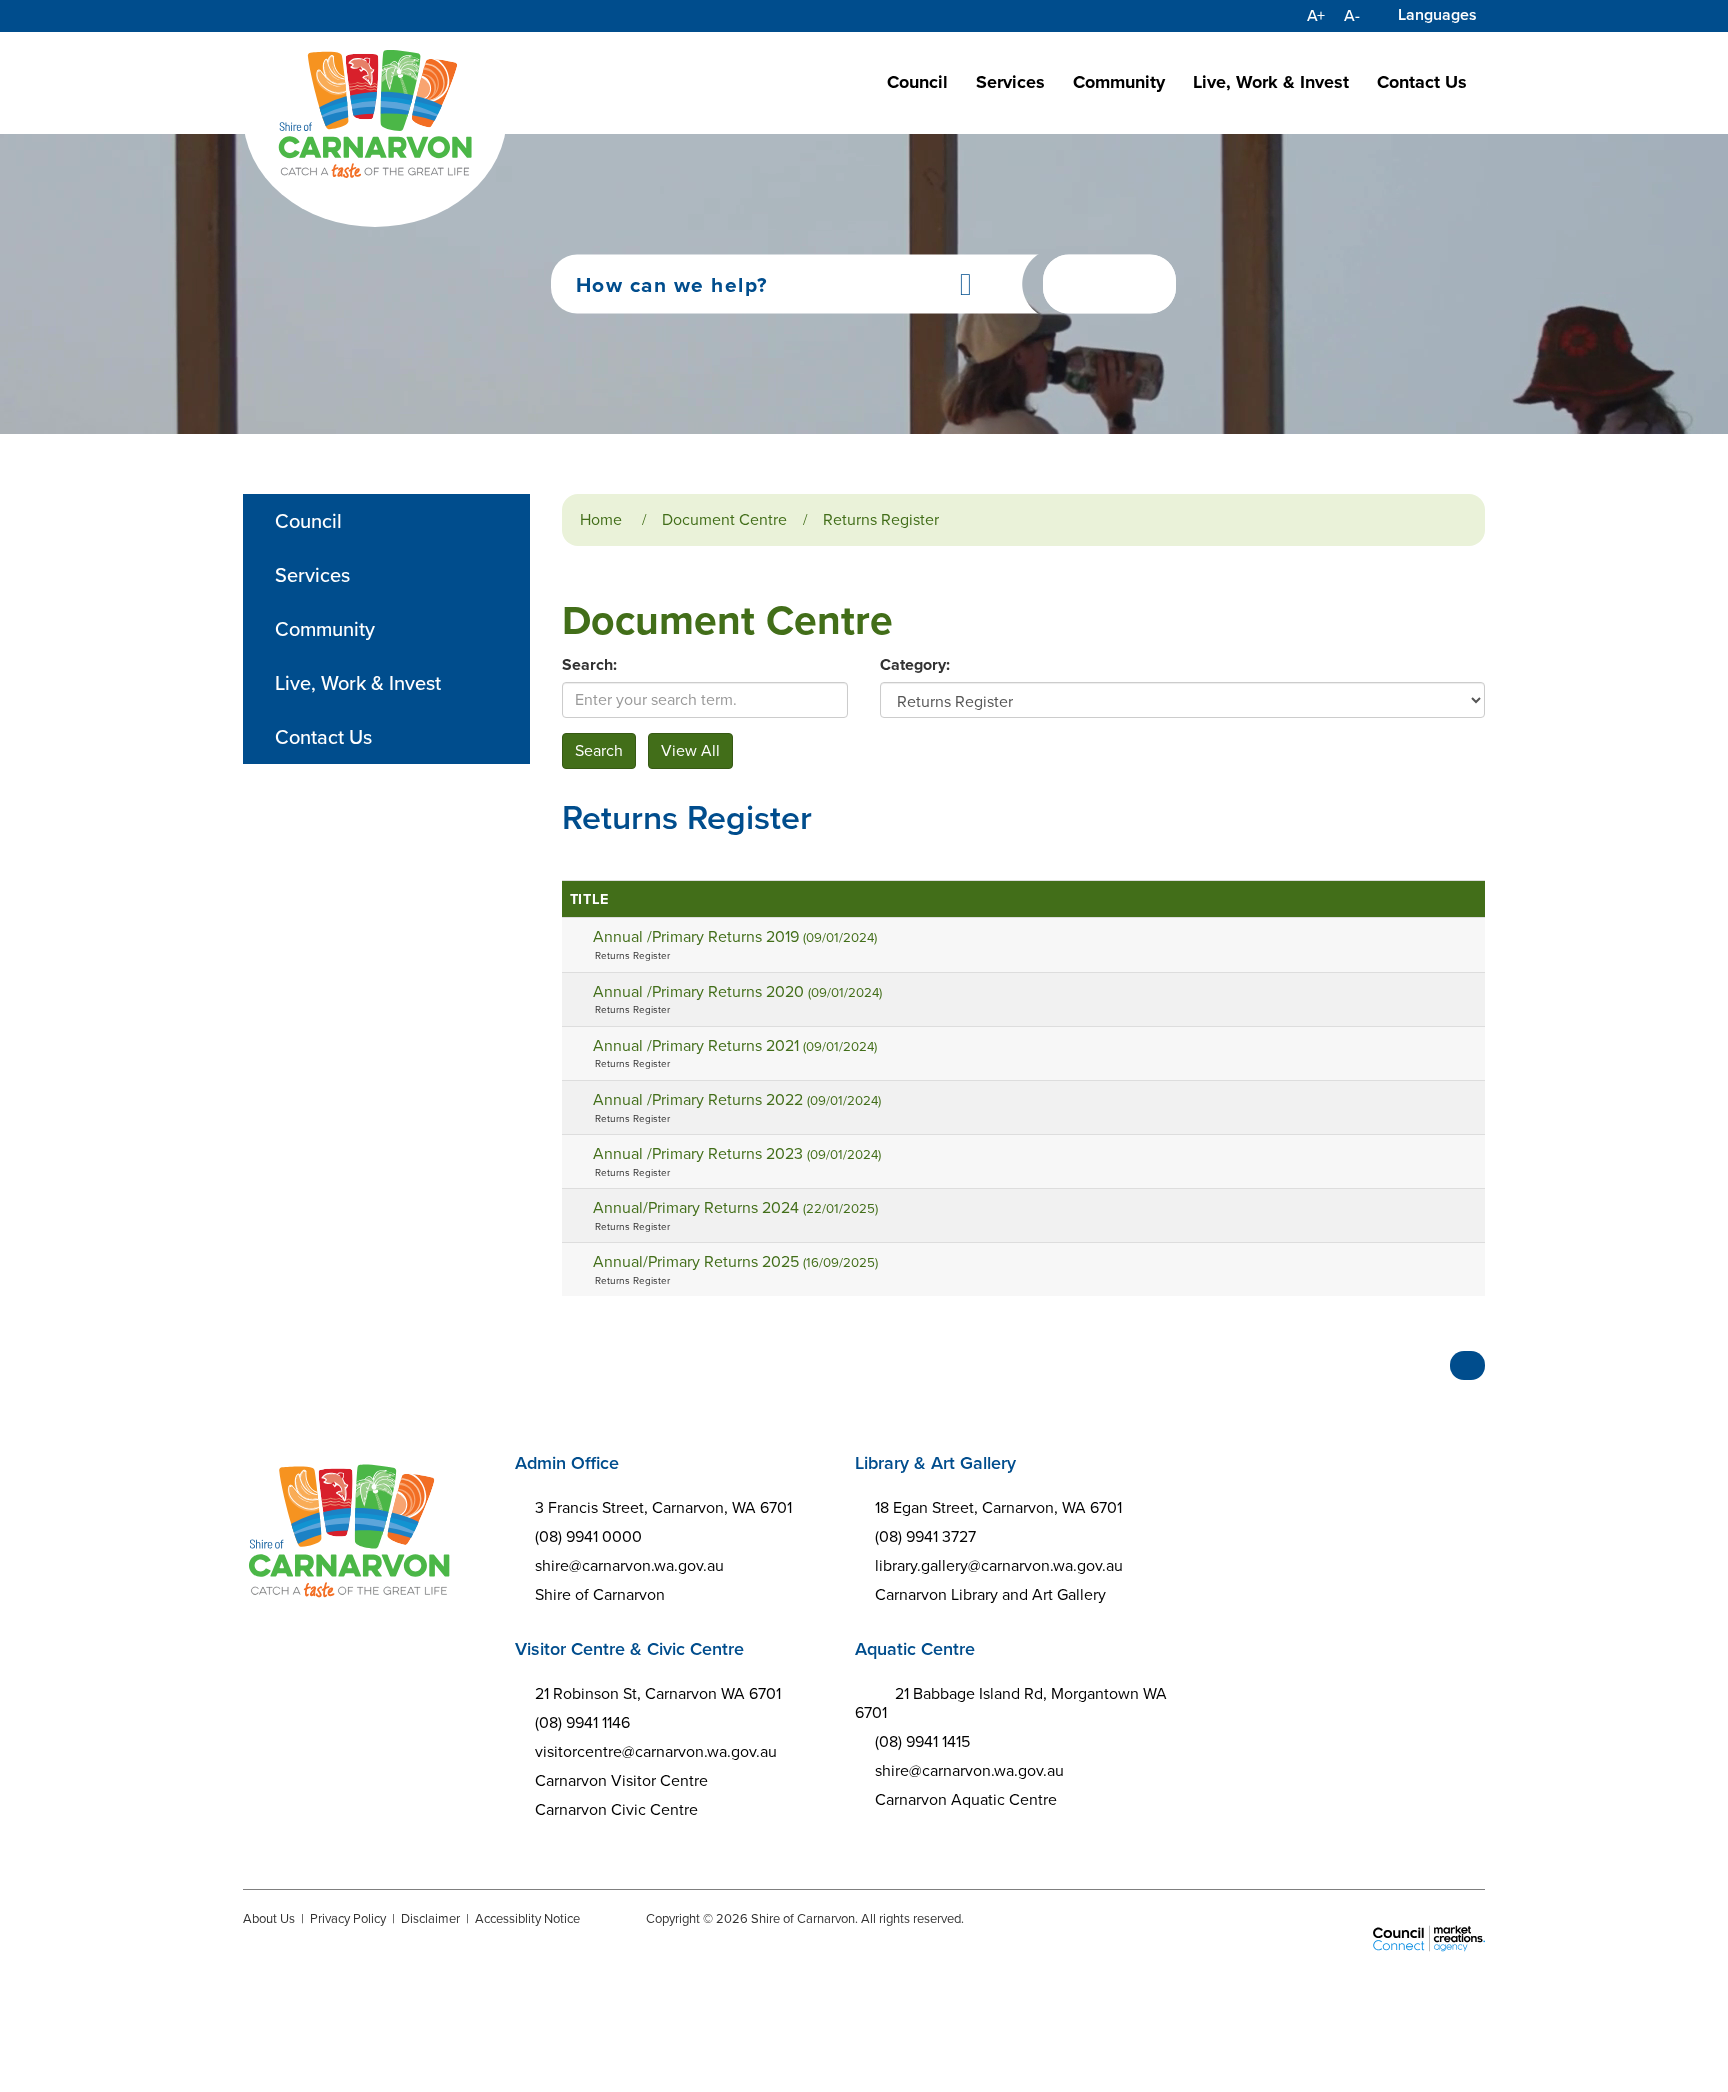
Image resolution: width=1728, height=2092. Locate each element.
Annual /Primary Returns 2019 (735, 936)
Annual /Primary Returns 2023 (737, 1153)
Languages (1437, 14)
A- (1352, 16)
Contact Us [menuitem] (323, 737)
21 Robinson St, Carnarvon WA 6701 (658, 1693)
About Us (269, 1918)
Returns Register (881, 519)
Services (1010, 82)
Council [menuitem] (308, 521)
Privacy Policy (348, 1918)
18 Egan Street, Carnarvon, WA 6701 (998, 1507)
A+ (1316, 16)
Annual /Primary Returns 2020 (737, 991)
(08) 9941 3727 (925, 1536)
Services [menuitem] (312, 575)
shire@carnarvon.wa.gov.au (629, 1565)
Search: (589, 665)
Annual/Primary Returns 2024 (735, 1207)
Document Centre (724, 519)
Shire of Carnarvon (600, 1594)
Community (1119, 82)
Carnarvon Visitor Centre (621, 1780)
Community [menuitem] (325, 629)
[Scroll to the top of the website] (1467, 1365)
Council (917, 82)
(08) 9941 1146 (582, 1722)
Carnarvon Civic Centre (616, 1809)
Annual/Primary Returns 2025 (735, 1261)
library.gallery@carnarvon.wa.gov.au (999, 1565)
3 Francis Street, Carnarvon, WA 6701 (663, 1507)
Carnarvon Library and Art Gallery (990, 1594)
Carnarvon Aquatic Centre (966, 1799)
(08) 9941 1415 (922, 1741)
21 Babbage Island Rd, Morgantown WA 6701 (1011, 1703)
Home (601, 519)
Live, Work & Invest (1271, 82)
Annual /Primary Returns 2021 (735, 1045)
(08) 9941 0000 (588, 1536)
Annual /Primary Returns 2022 (737, 1099)
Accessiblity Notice (527, 1918)
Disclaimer (430, 1918)
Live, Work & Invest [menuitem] (358, 683)
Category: (915, 665)
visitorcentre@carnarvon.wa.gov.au (656, 1751)
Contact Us (1422, 82)
